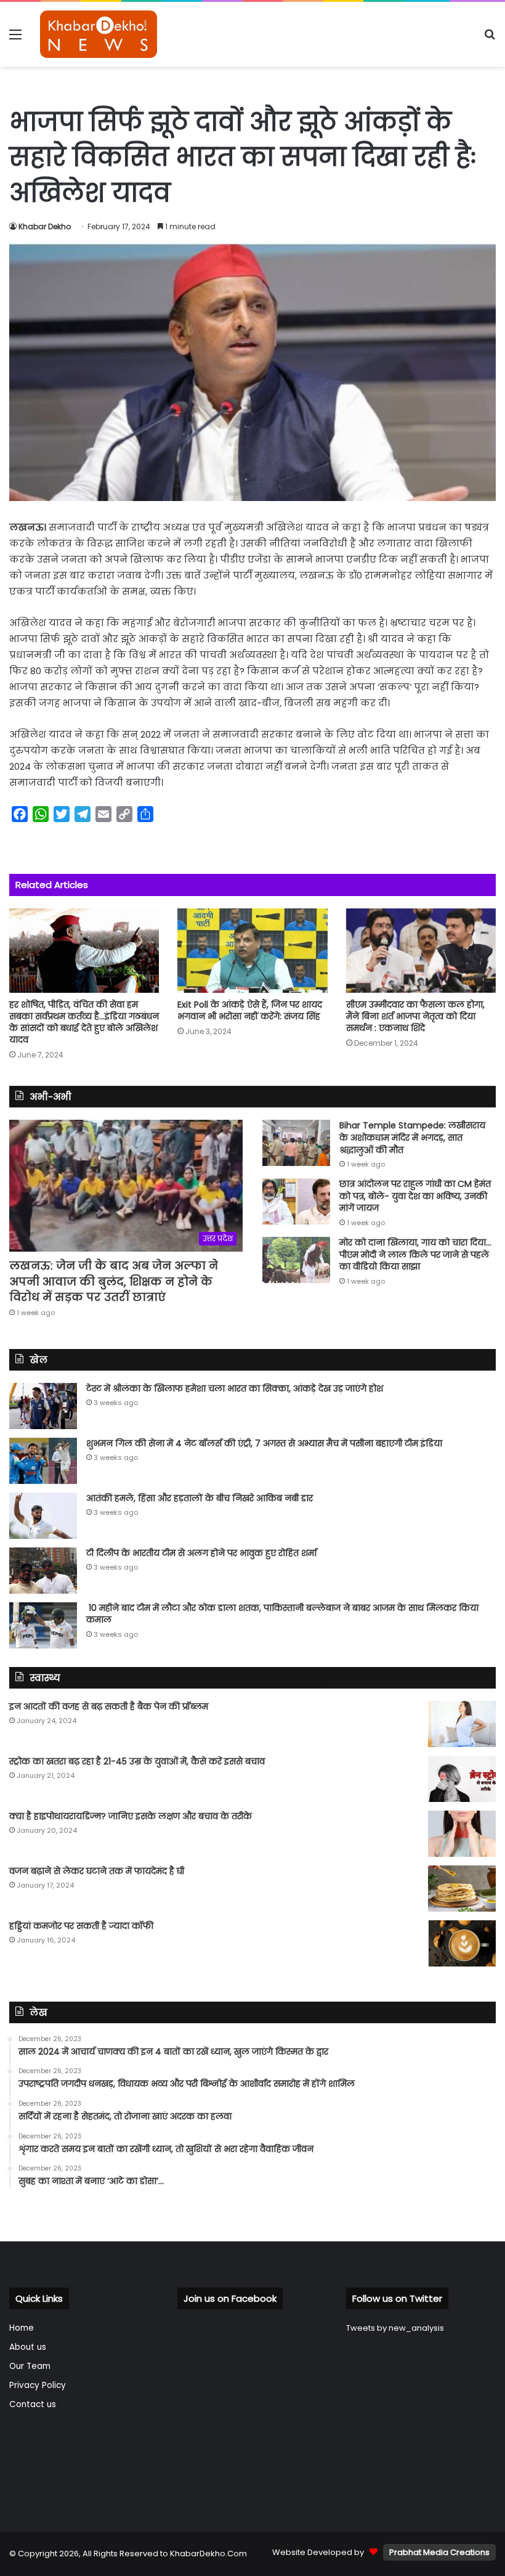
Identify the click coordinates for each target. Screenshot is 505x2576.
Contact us (33, 2404)
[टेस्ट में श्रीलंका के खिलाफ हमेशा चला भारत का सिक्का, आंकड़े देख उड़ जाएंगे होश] (43, 1406)
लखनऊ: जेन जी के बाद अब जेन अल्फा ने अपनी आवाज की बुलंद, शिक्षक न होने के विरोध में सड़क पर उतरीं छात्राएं (114, 1281)
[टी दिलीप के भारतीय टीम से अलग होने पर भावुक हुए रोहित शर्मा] (43, 1571)
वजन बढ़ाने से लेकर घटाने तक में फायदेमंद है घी (97, 1871)
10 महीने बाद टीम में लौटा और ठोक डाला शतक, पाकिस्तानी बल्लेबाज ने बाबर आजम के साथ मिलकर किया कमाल (282, 1614)
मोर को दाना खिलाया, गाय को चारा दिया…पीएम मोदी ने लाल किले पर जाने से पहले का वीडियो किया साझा (415, 1254)
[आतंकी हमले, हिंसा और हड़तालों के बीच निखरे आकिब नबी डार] (43, 1516)
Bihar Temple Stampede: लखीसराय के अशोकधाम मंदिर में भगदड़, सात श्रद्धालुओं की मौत (412, 1137)
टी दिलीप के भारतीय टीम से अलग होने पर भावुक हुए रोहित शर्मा (201, 1553)
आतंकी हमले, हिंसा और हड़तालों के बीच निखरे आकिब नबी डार (200, 1498)
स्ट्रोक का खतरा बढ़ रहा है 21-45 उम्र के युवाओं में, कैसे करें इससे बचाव (137, 1761)
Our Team (30, 2366)
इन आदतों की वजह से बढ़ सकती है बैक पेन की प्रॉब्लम (109, 1706)
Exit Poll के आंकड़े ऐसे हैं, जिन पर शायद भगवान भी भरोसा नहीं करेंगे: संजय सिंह (250, 1010)
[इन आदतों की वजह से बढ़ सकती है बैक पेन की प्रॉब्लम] (462, 1724)
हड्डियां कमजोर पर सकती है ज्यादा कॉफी (81, 1926)
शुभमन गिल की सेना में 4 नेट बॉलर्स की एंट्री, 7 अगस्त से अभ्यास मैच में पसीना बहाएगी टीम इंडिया (264, 1443)
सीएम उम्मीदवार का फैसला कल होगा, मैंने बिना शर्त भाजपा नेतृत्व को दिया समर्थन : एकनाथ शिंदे (415, 1016)
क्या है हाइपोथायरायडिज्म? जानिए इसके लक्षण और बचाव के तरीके (131, 1816)
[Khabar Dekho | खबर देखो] (99, 34)
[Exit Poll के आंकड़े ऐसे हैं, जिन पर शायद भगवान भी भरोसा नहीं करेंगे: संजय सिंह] (252, 951)
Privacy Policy (38, 2385)
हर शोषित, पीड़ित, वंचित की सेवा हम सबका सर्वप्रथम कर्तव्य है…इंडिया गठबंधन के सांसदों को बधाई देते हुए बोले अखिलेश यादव (84, 1022)
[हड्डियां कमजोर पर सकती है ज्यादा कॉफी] (462, 1943)
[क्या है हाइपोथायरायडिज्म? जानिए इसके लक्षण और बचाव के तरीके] (462, 1834)
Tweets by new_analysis (395, 2328)
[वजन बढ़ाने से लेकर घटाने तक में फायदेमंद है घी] (462, 1889)
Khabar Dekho (45, 226)
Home (22, 2328)
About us (28, 2347)
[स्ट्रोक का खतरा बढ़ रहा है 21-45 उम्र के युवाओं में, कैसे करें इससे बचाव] (462, 1779)
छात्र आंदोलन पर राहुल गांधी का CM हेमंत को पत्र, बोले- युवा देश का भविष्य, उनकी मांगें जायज (415, 1196)
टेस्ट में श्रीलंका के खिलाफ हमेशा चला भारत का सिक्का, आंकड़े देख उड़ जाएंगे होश (235, 1388)
